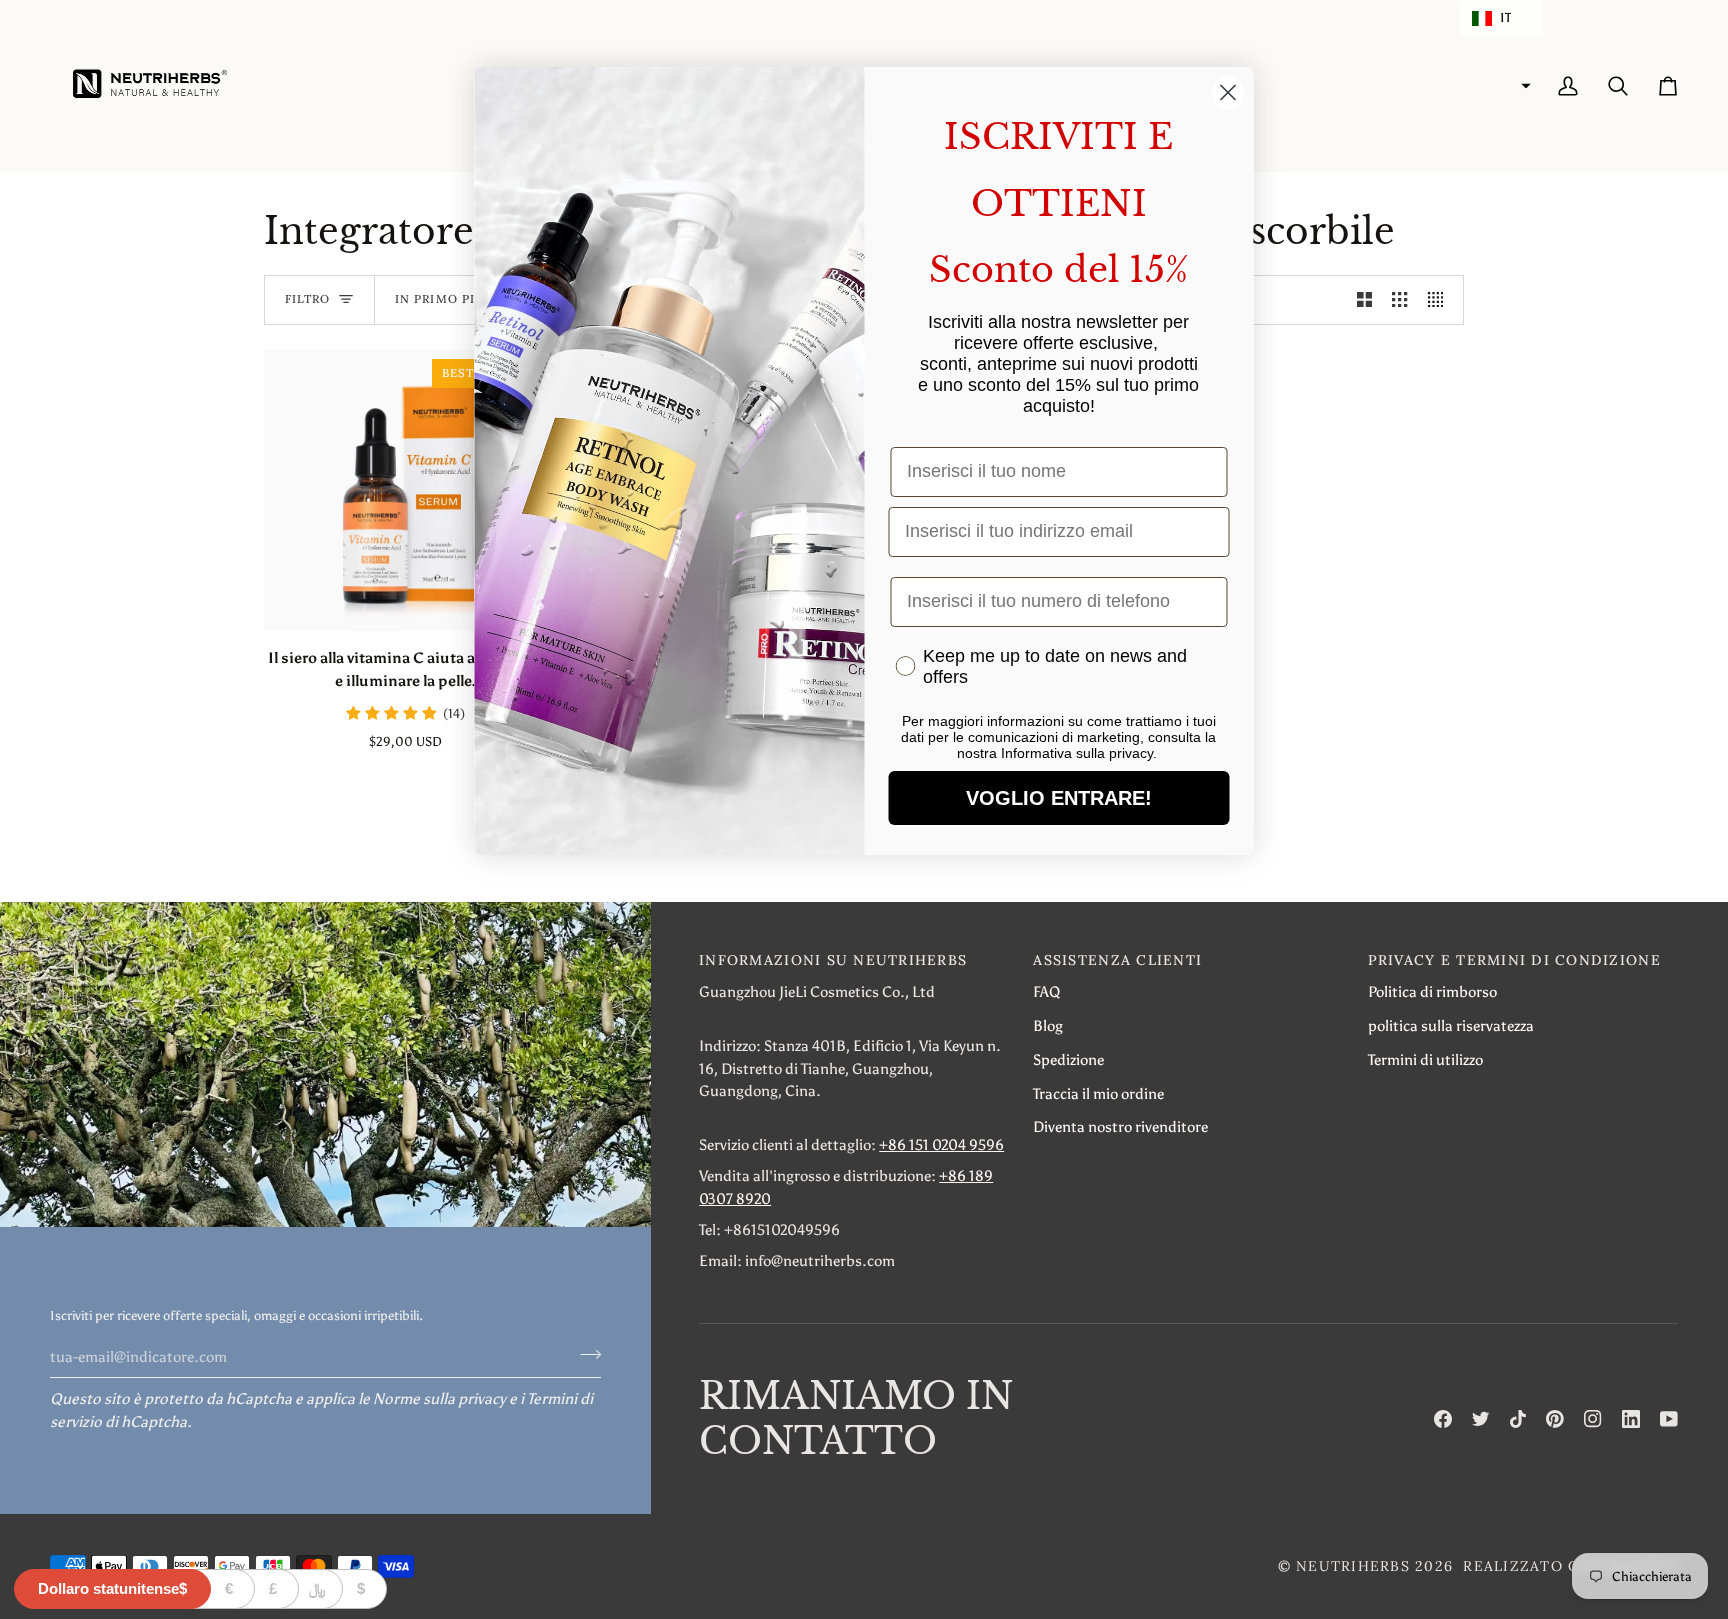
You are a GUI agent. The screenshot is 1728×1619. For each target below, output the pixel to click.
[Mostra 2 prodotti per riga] (1364, 300)
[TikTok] (1518, 1419)
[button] (1501, 18)
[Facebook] (1443, 1419)
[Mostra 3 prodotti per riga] (1399, 300)
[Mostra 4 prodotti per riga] (1440, 300)
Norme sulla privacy (439, 1398)
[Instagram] (1593, 1419)
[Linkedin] (1631, 1419)
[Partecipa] (584, 1354)
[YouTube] (1669, 1419)
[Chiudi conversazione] (1228, 92)
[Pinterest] (1555, 1419)
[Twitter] (1481, 1419)
